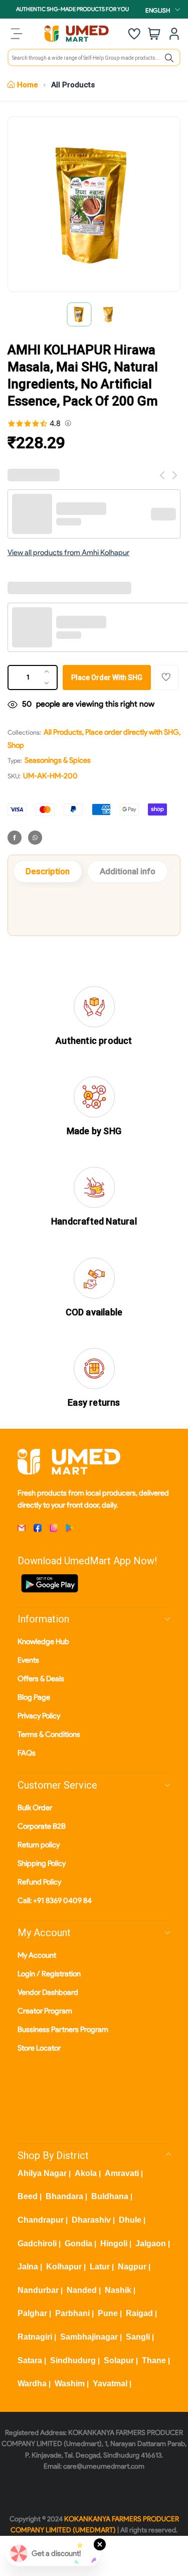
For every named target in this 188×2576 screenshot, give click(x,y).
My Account (37, 1955)
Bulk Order (35, 1808)
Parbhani (72, 2313)
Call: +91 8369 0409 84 (55, 1901)
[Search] (169, 58)
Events (28, 1660)
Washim (70, 2384)
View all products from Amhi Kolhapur (68, 553)
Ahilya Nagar (42, 2173)
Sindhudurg (73, 2360)
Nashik (118, 2290)
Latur (100, 2267)
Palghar (32, 2313)
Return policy (39, 1845)
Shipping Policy (42, 1863)
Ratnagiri (35, 2337)
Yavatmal (110, 2384)
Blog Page (34, 1697)
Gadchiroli (37, 2244)
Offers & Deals (41, 1679)
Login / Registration (49, 1974)
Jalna (28, 2267)
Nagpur (132, 2267)
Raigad (139, 2313)
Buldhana (110, 2196)
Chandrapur (41, 2220)
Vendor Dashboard (48, 1992)
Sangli (138, 2337)
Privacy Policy (39, 1716)
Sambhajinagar (89, 2337)
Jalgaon (151, 2244)
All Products (73, 85)
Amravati (122, 2173)
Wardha (32, 2384)
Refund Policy (39, 1882)
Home (28, 85)
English (158, 10)
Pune (108, 2313)
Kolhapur (64, 2267)
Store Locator (39, 2048)
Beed (28, 2196)
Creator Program (45, 2011)
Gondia (78, 2244)
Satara (30, 2360)
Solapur (119, 2360)
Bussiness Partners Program (63, 2029)
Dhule (130, 2220)
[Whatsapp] (35, 838)
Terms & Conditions (49, 1734)
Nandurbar (38, 2290)
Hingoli (114, 2244)
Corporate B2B (42, 1826)
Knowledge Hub (43, 1642)
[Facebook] (15, 838)
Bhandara (64, 2196)
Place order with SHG (107, 677)
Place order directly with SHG (132, 732)
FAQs (27, 1753)
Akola (86, 2173)
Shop (16, 745)
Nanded (82, 2290)
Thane (154, 2360)
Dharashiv (91, 2220)
